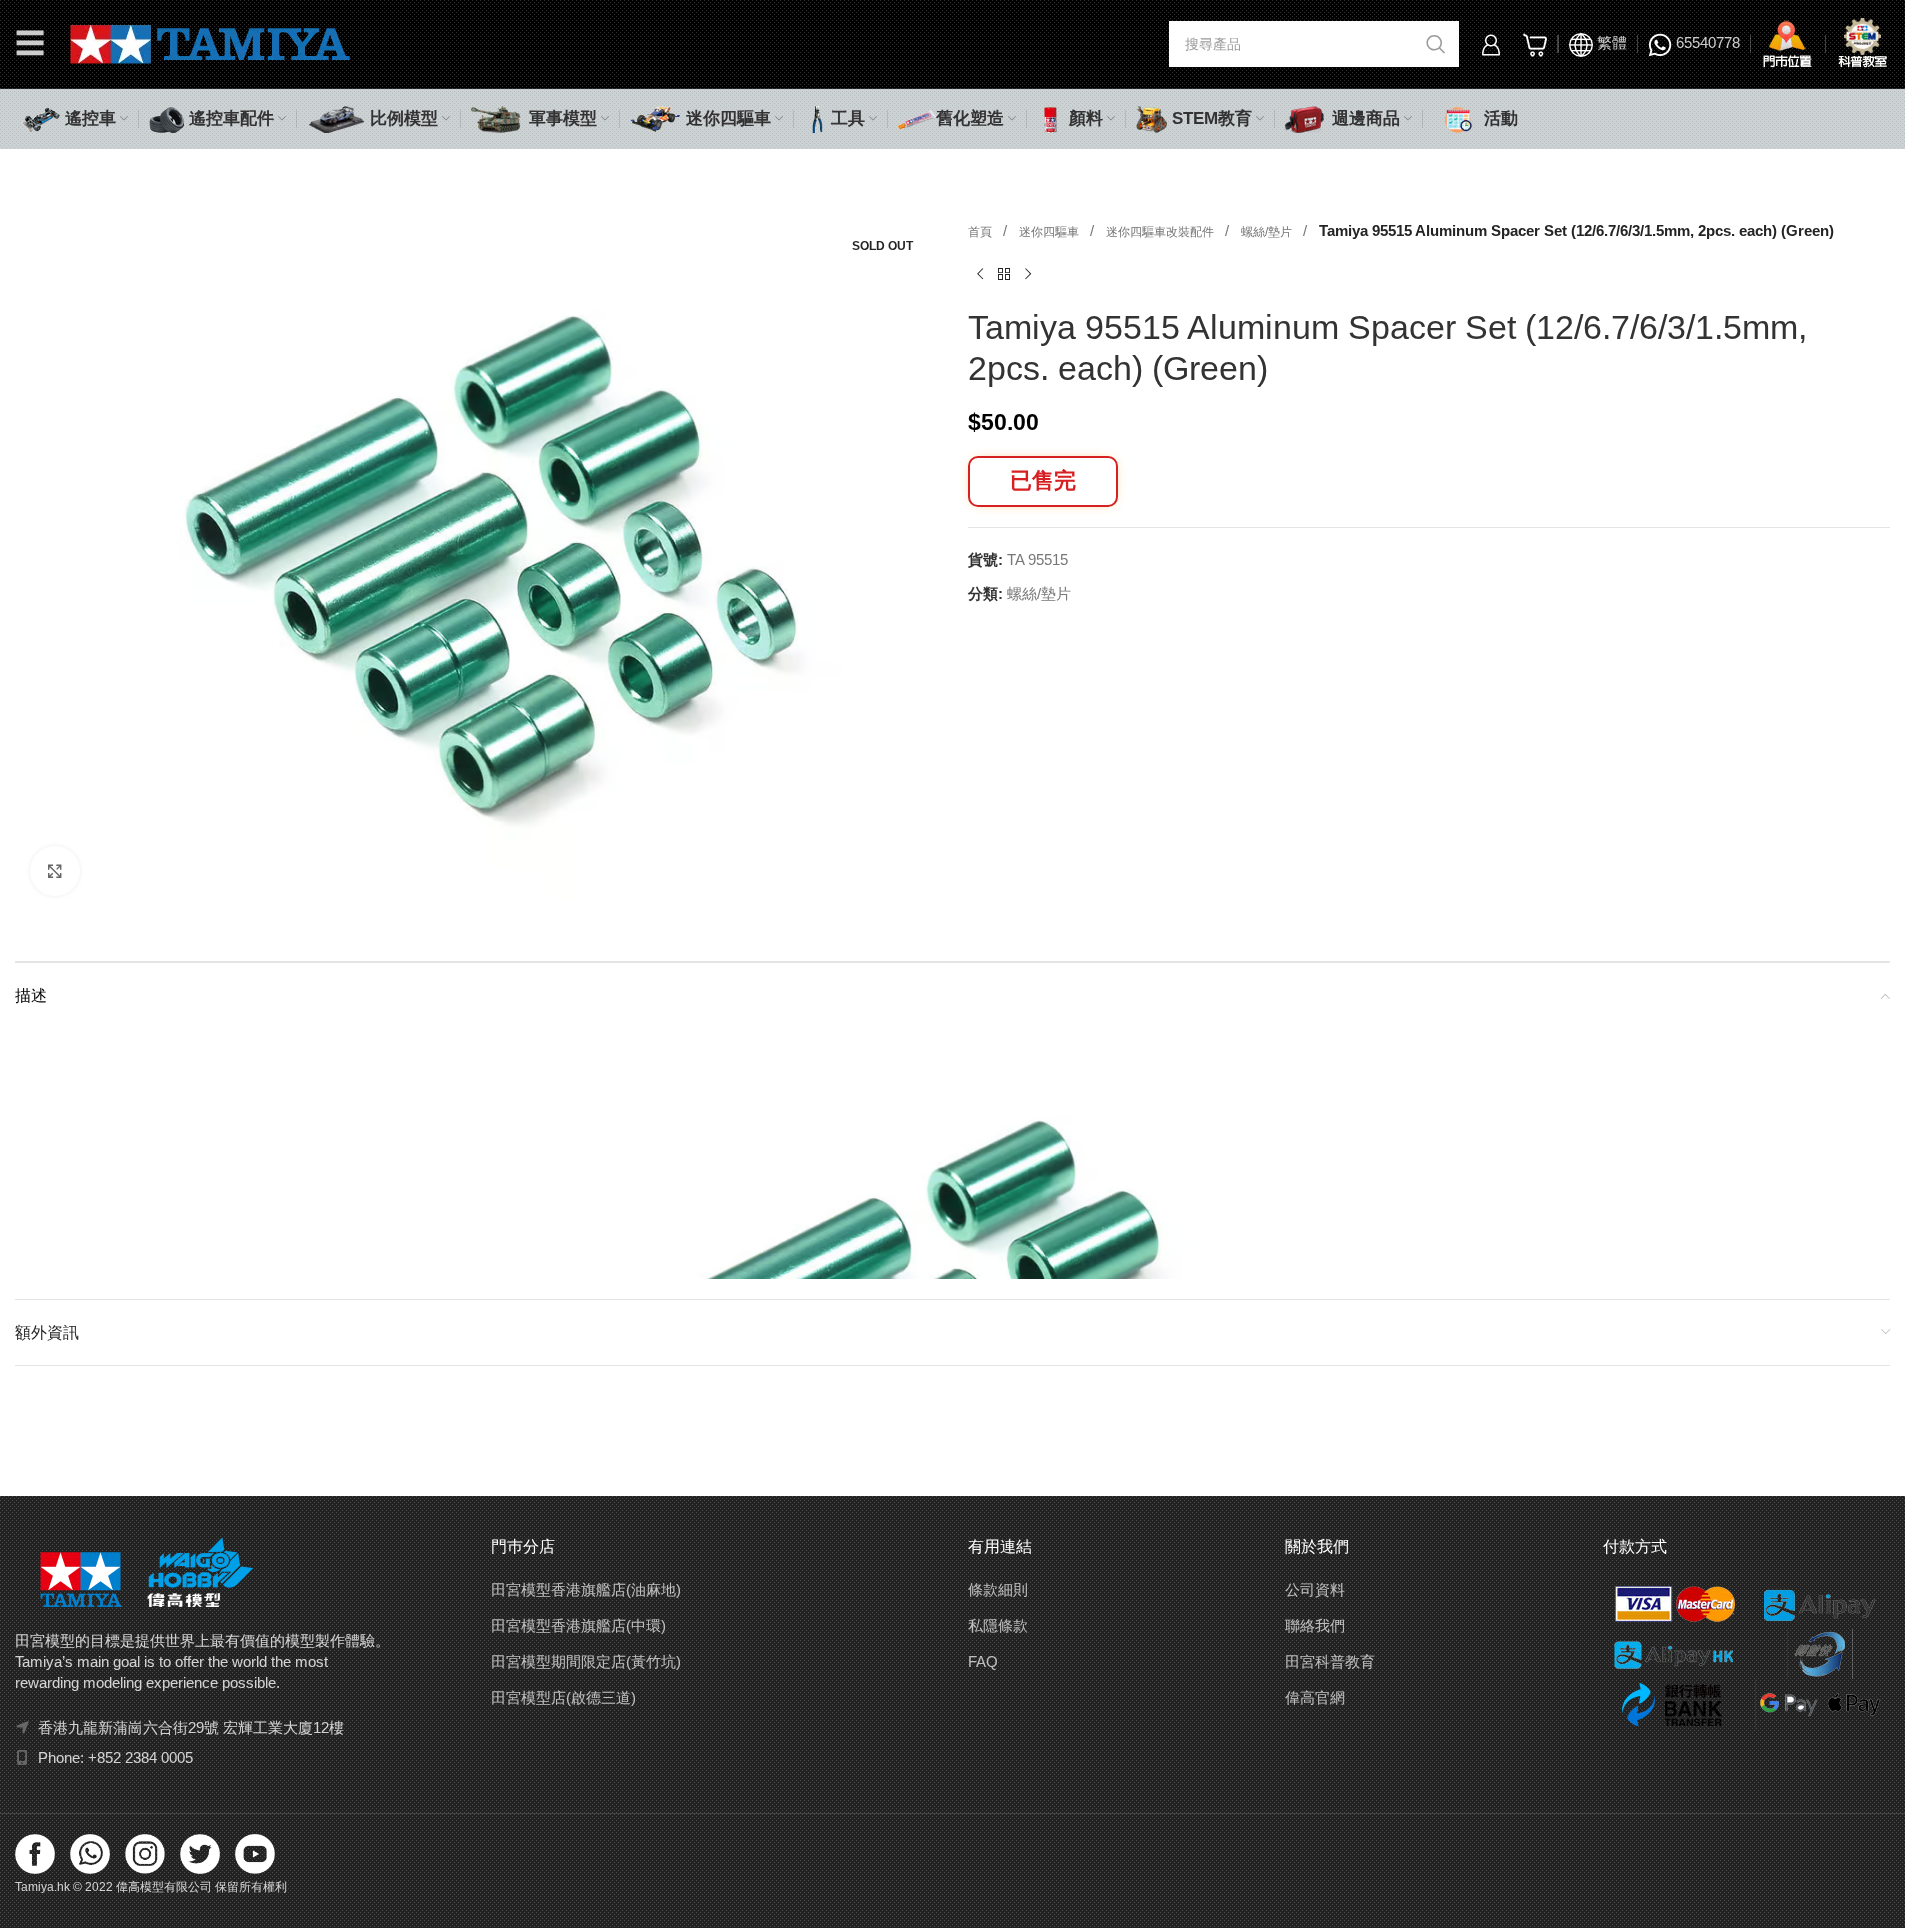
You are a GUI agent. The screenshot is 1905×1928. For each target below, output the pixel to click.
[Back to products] (1004, 275)
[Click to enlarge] (55, 871)
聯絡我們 (1315, 1625)
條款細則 (998, 1589)
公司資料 (1315, 1589)
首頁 (981, 232)
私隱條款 (998, 1625)
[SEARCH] (1436, 44)
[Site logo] (210, 42)
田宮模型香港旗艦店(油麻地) (586, 1589)
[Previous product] (980, 275)
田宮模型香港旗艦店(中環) (578, 1625)
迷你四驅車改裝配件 (1161, 232)
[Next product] (1028, 275)
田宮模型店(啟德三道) (563, 1697)
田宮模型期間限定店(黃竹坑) (586, 1661)
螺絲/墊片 (1268, 232)
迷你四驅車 (1050, 232)
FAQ (983, 1661)
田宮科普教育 (1330, 1661)
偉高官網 (1315, 1697)
